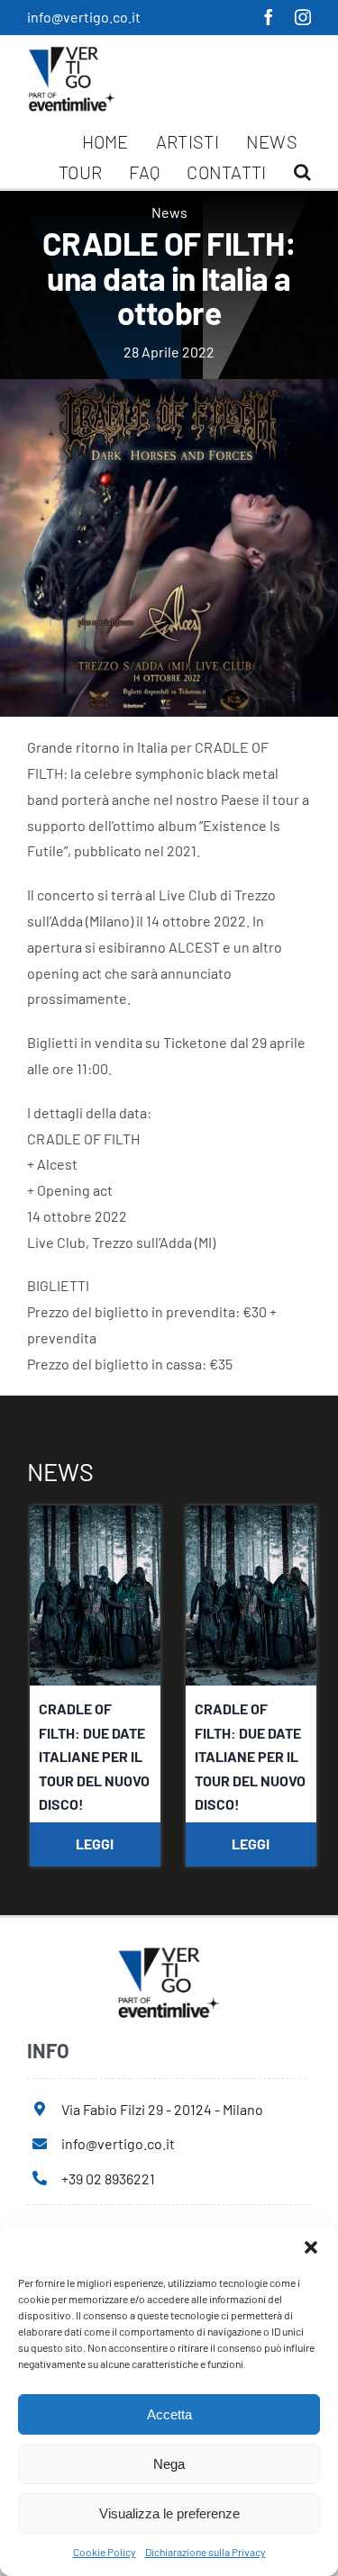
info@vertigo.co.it (84, 17)
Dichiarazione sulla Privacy (206, 2552)
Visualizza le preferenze (169, 2513)
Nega (169, 2464)
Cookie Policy (105, 2552)
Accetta (169, 2414)
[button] (311, 2247)
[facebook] (269, 17)
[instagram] (303, 17)
